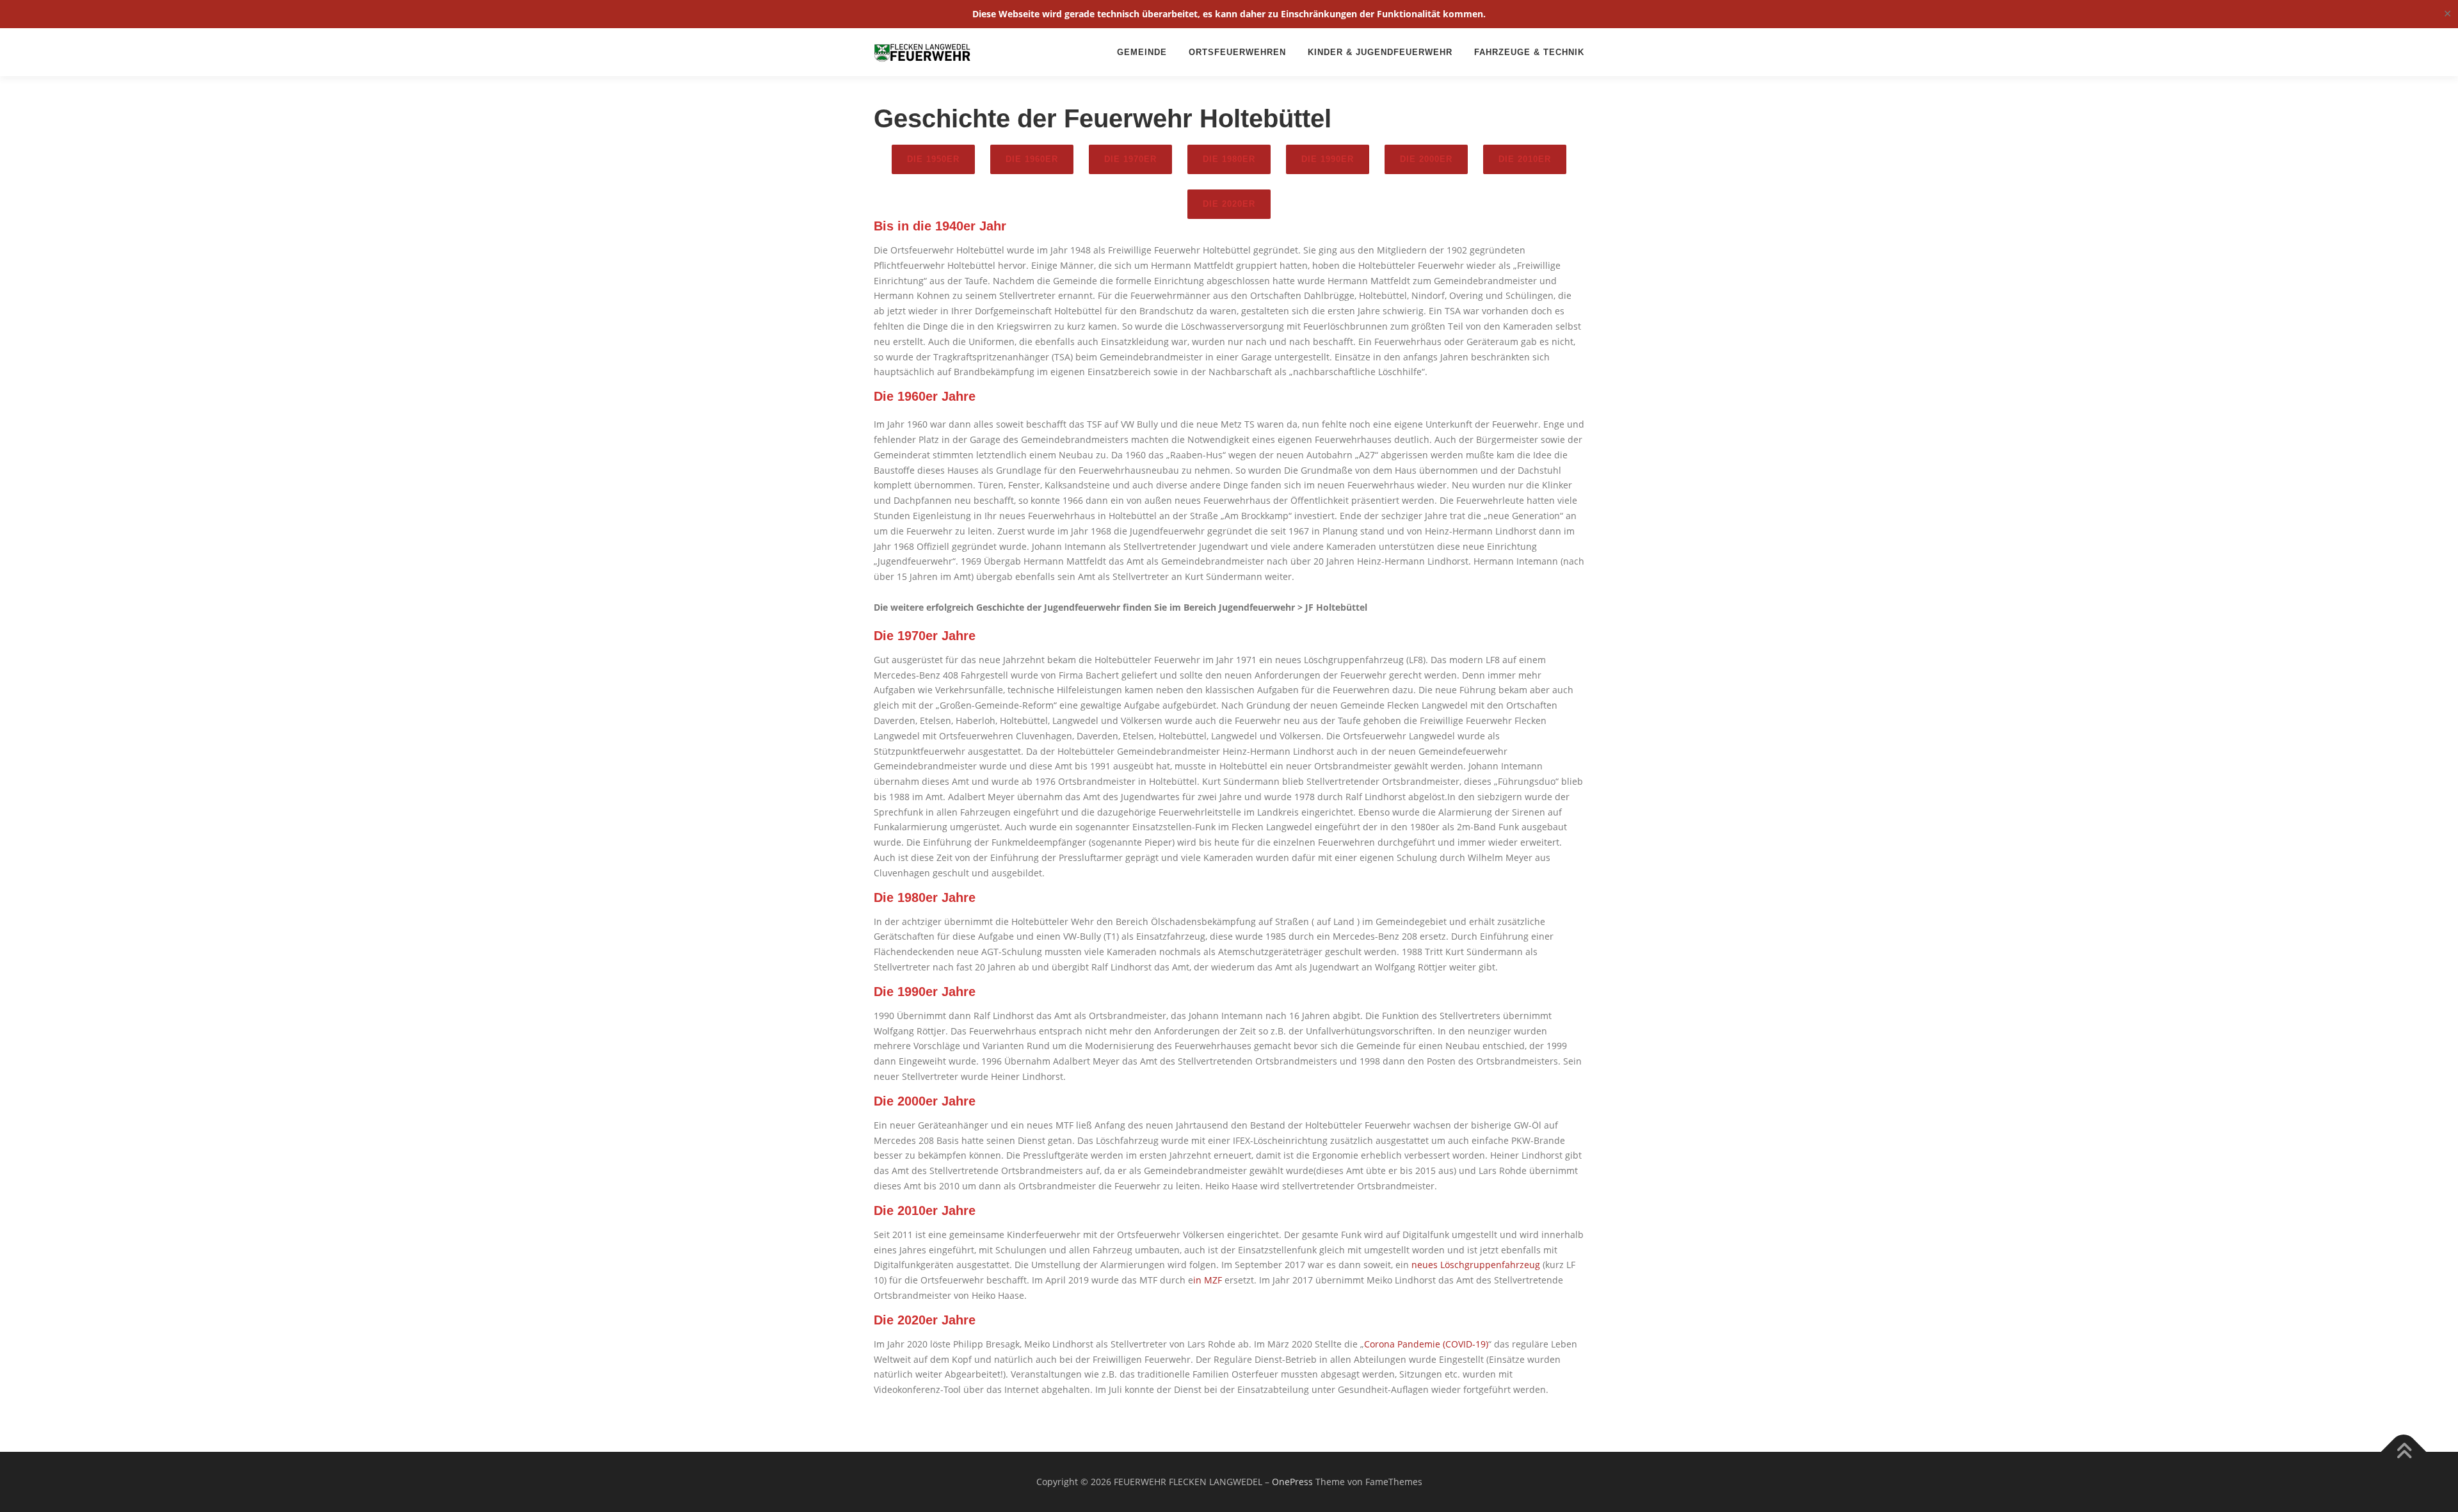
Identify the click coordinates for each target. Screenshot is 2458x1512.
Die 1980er (1229, 159)
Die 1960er (1032, 159)
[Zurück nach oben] (2404, 1452)
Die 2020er (1229, 204)
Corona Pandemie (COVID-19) (1426, 1344)
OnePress (1292, 1482)
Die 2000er (1426, 159)
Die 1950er (933, 159)
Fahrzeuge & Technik (1529, 52)
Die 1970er (1130, 159)
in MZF (1208, 1280)
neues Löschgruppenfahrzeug (1474, 1265)
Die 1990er (1328, 159)
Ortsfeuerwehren (1237, 52)
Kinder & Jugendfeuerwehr (1380, 52)
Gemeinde (1142, 52)
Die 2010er (1525, 159)
